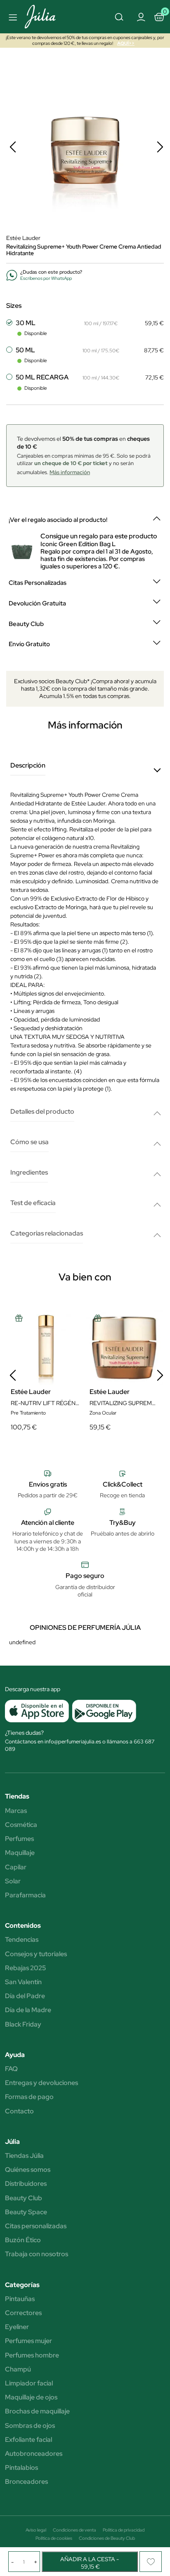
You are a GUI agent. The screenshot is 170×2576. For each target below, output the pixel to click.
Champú (18, 2369)
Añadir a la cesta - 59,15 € (90, 2563)
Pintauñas (20, 2299)
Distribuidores (26, 2184)
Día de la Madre (28, 2010)
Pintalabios (21, 2468)
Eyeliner (17, 2327)
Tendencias (22, 1940)
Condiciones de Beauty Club (107, 2538)
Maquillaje (20, 1853)
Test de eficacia (33, 1203)
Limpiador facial (29, 2383)
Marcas (16, 1811)
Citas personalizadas (36, 2226)
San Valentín (23, 1982)
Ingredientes (29, 1173)
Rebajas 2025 (25, 1968)
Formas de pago (29, 2097)
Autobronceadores (34, 2454)
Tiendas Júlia (24, 2156)
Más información (70, 472)
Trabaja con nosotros (37, 2254)
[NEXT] (160, 147)
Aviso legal (36, 2530)
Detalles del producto (42, 1112)
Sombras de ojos (30, 2426)
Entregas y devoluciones (41, 2083)
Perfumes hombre (32, 2355)
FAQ (11, 2069)
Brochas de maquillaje (37, 2411)
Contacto (19, 2111)
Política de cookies (54, 2538)
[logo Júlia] (48, 17)
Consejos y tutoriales (36, 1954)
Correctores (23, 2313)
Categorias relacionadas (47, 1234)
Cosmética (21, 1825)
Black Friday (23, 2024)
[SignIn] (141, 16)
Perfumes (19, 1839)
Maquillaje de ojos (31, 2397)
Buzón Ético (23, 2240)
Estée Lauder (23, 238)
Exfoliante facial (28, 2440)
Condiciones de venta (74, 2530)
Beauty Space (26, 2212)
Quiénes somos (28, 2170)
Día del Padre (25, 1996)
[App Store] (37, 1711)
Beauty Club (24, 2198)
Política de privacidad (124, 2530)
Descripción (28, 766)
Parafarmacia (25, 1895)
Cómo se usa (30, 1142)
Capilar (16, 1867)
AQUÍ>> (126, 43)
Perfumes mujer (28, 2341)
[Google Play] (103, 1711)
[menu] (12, 17)
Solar (13, 1881)
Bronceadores (26, 2482)
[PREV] (13, 147)
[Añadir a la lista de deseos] (151, 2562)
